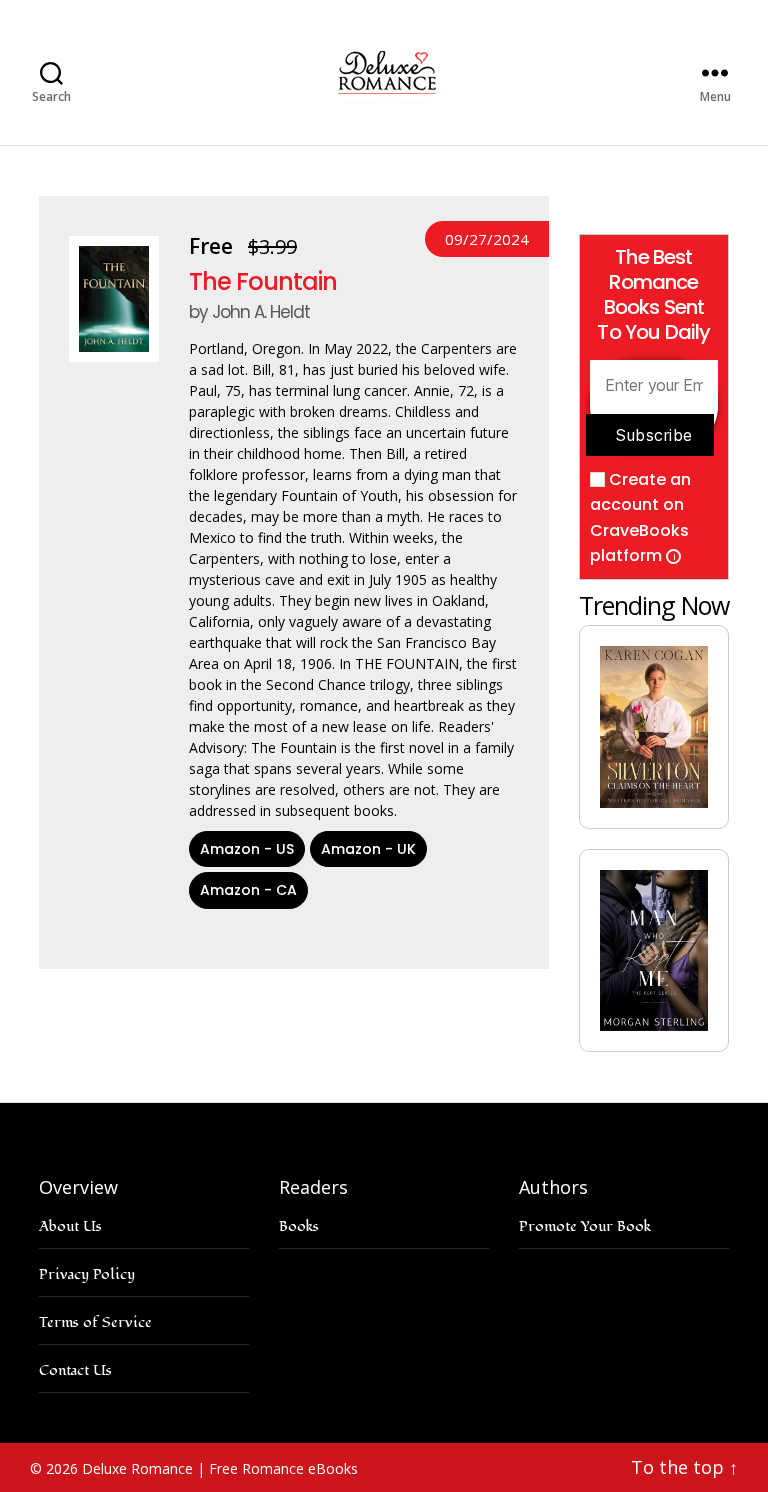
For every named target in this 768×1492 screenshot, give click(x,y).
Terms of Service (95, 1322)
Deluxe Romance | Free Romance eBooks (220, 1468)
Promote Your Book (585, 1226)
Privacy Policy (87, 1274)
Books (299, 1226)
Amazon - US (247, 849)
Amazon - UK (368, 849)
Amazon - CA (248, 890)
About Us (70, 1226)
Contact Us (75, 1370)
